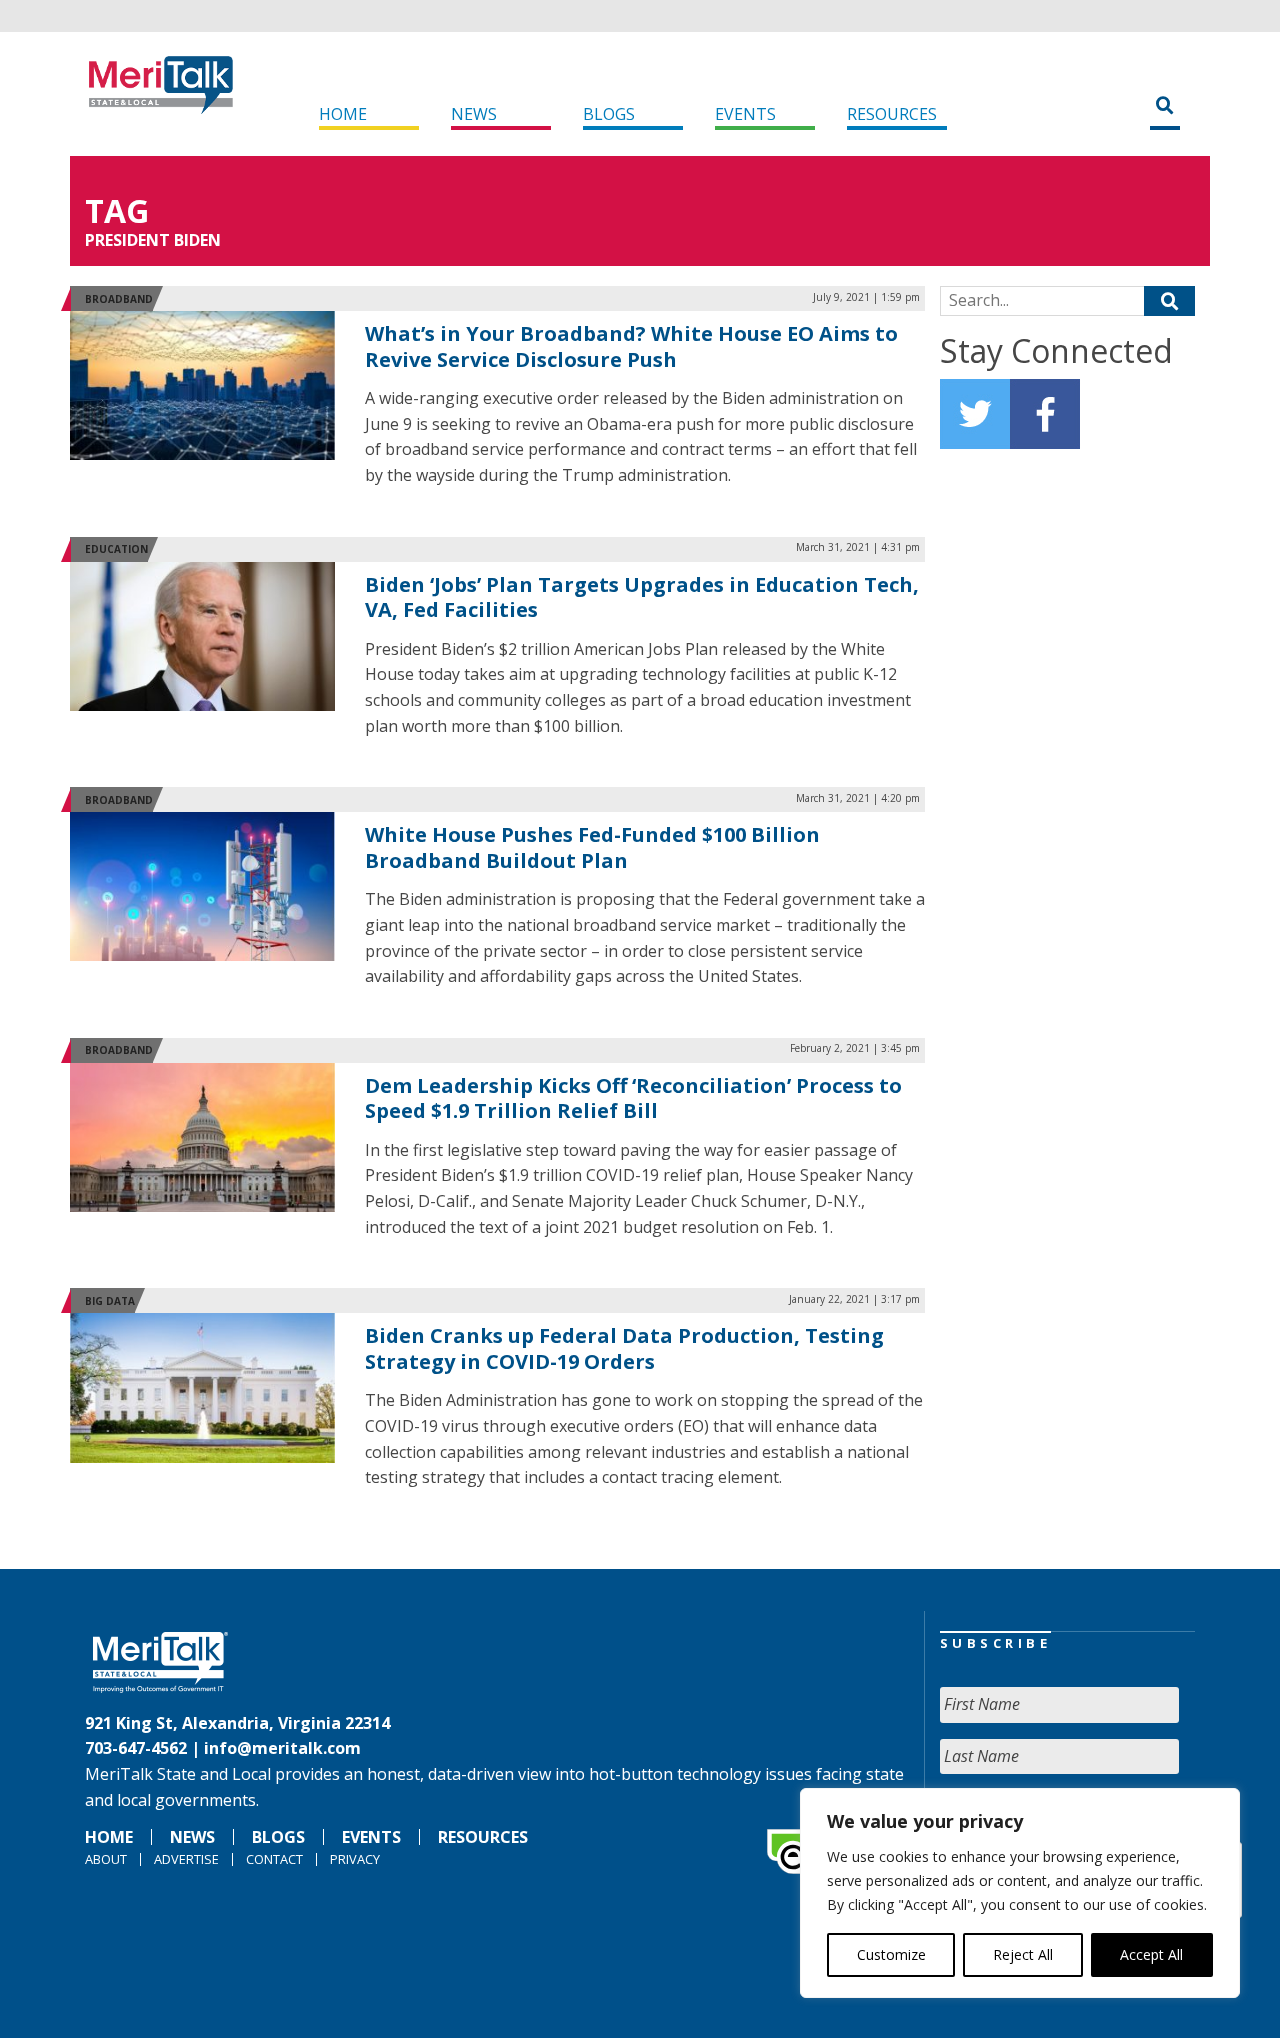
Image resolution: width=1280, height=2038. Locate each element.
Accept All (1151, 1954)
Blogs (609, 114)
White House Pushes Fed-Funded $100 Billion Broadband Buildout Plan (592, 847)
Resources (892, 114)
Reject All (1023, 1954)
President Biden (153, 240)
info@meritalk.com (282, 1748)
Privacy (355, 1859)
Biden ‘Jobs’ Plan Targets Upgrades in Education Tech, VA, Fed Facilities (642, 597)
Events (745, 114)
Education (116, 549)
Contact (274, 1859)
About (106, 1859)
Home (343, 114)
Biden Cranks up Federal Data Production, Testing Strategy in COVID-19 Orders (624, 1348)
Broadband (119, 299)
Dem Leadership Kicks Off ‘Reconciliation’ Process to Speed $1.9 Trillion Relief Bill (633, 1098)
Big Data (110, 1301)
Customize (891, 1954)
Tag (117, 210)
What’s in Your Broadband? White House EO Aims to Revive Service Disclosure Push (631, 346)
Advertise (186, 1859)
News (474, 114)
